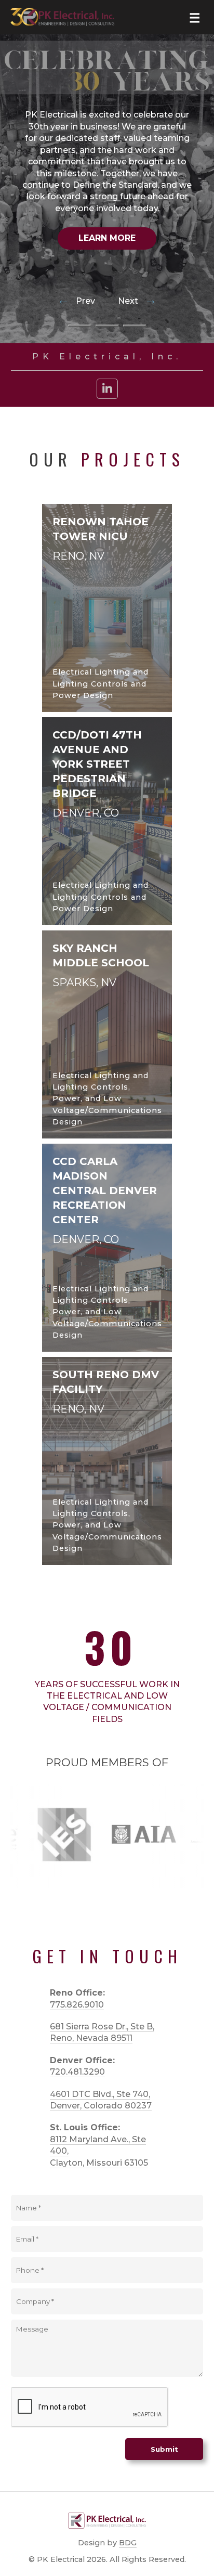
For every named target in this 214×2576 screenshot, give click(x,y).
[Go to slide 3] (135, 326)
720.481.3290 (77, 2072)
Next (137, 301)
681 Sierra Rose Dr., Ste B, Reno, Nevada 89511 (102, 2032)
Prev (77, 301)
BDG (128, 2543)
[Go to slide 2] (107, 326)
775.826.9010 (77, 2005)
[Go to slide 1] (80, 326)
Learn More (107, 238)
